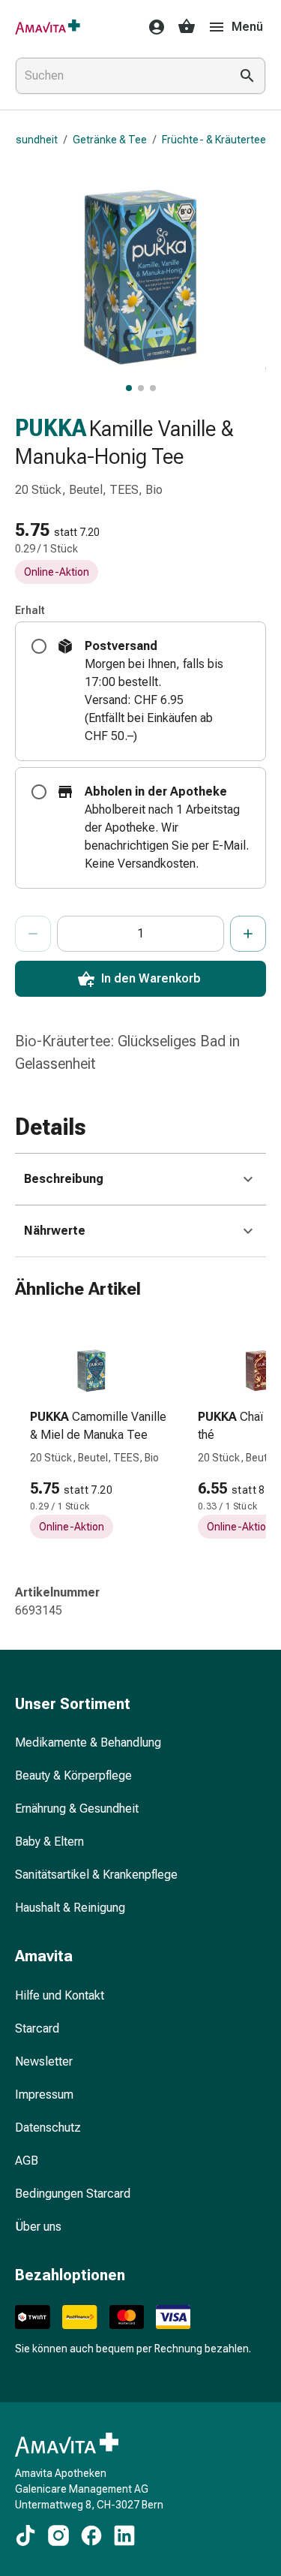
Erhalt (30, 610)
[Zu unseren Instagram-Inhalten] (58, 2535)
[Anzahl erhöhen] (248, 934)
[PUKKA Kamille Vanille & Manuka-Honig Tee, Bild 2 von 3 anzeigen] (141, 388)
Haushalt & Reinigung (70, 1908)
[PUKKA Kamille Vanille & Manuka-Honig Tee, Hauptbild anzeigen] (129, 388)
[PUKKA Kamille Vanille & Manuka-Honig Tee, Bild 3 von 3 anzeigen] (153, 388)
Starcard (37, 2028)
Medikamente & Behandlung (88, 1742)
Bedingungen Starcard (73, 2194)
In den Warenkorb (151, 978)
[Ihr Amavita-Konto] (152, 27)
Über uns (38, 2227)
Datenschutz (48, 2128)
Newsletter (44, 2061)
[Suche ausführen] (247, 76)
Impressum (44, 2095)
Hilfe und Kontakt (60, 1995)
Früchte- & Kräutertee (214, 140)
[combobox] (120, 76)
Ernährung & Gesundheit (77, 1809)
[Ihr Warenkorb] (187, 27)
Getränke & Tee (110, 140)
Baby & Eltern (49, 1842)
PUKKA (51, 428)
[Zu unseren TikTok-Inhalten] (25, 2535)
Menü (247, 27)
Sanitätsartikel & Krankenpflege (96, 1875)
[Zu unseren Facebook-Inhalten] (91, 2535)
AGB (27, 2161)
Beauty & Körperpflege (73, 1776)
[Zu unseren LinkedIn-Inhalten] (124, 2535)
